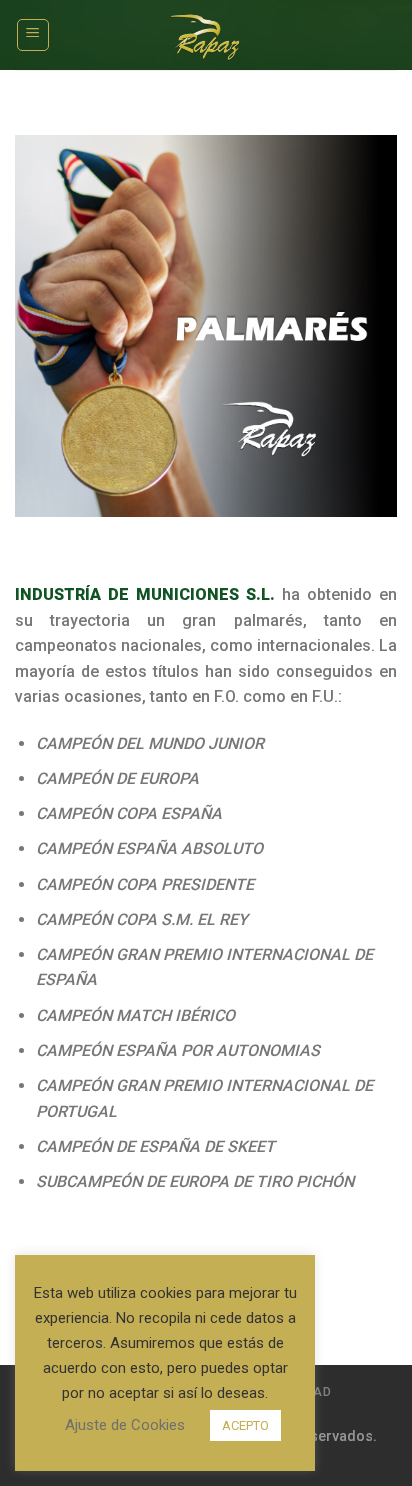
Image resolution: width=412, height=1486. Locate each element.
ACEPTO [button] (245, 1425)
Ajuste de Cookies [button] (125, 1425)
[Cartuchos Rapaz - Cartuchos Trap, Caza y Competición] (206, 35)
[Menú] (33, 35)
